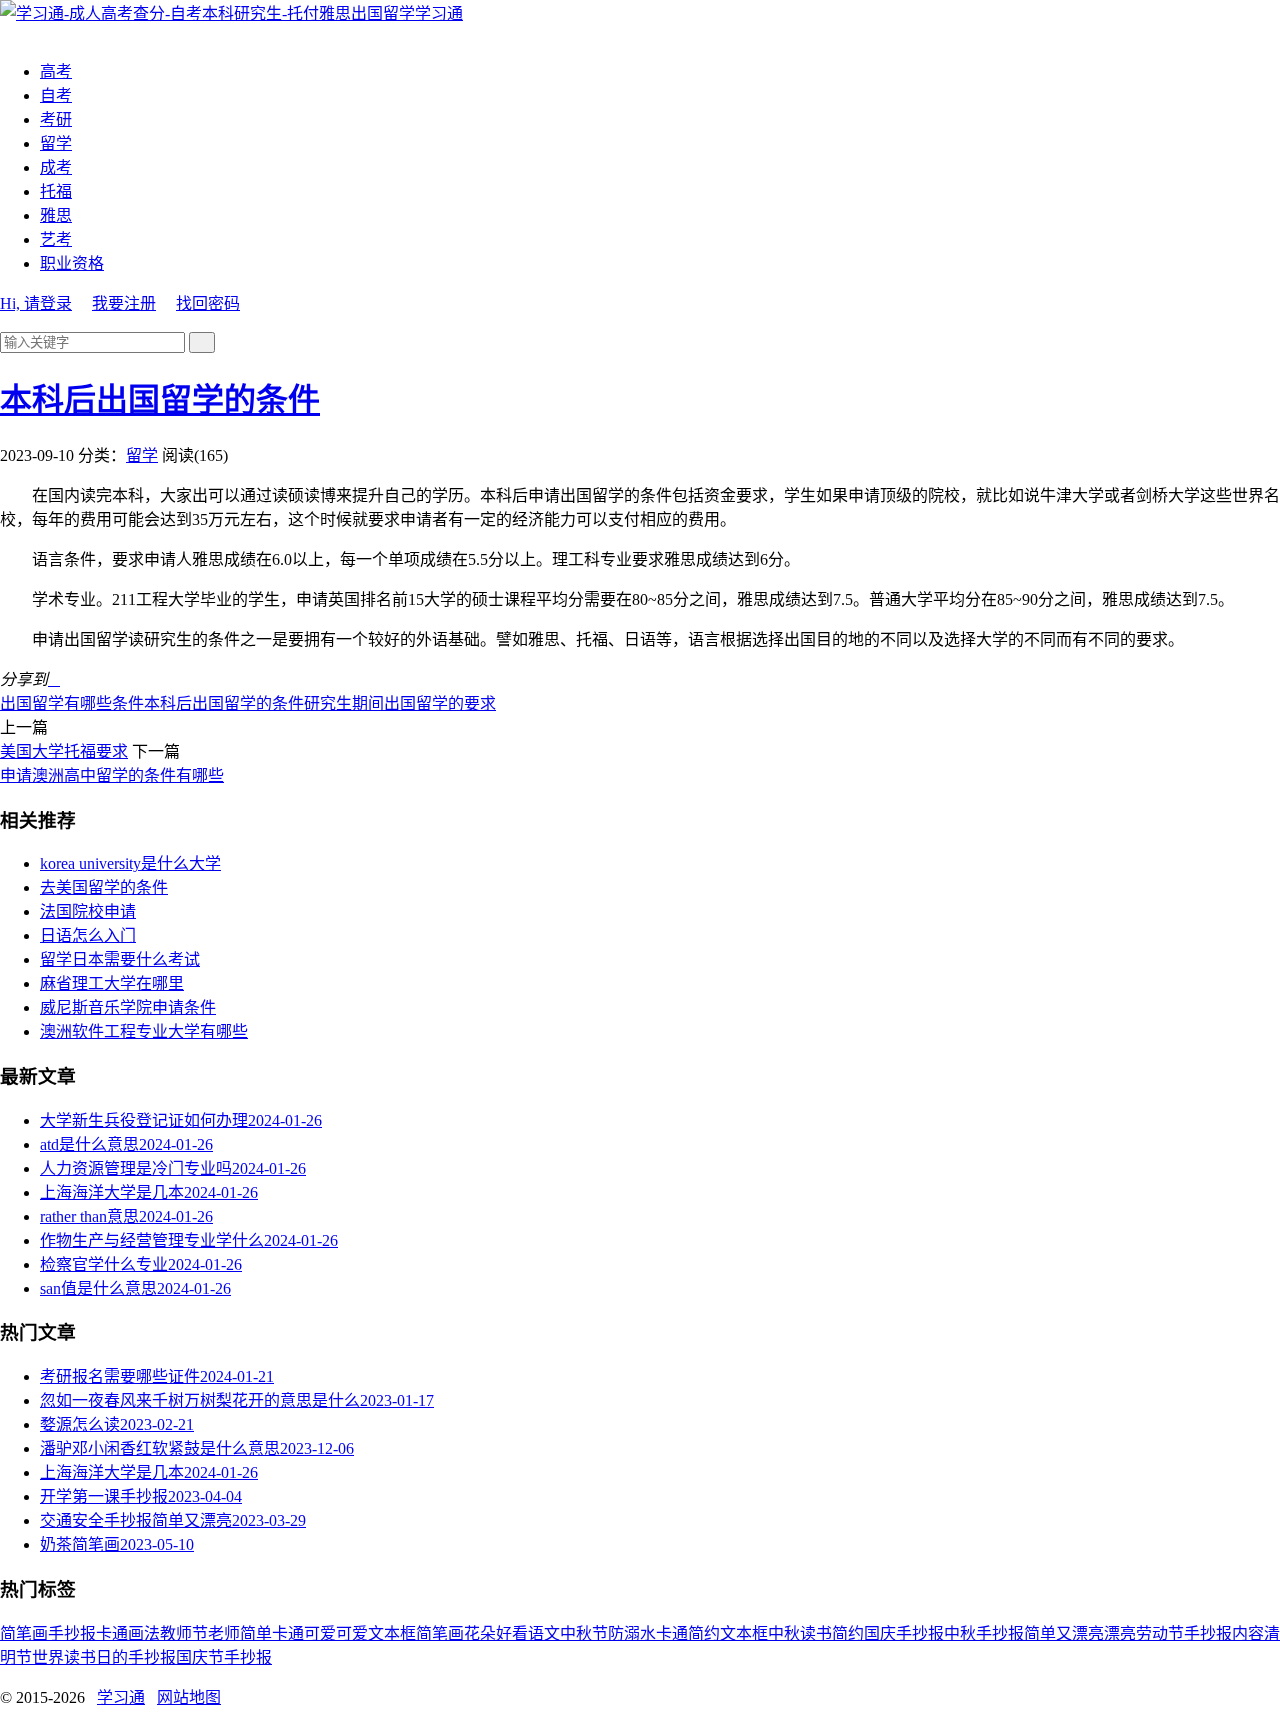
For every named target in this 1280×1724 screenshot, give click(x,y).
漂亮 (1120, 1633)
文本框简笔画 (416, 1633)
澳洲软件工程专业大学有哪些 (144, 1031)
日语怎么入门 (88, 935)
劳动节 (1160, 1633)
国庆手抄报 (904, 1633)
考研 (56, 119)
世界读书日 (72, 1657)
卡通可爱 (304, 1633)
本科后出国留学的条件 (160, 400)
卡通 (112, 1633)
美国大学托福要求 (64, 751)
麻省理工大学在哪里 (112, 983)
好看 (512, 1633)
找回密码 (208, 303)
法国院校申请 (88, 911)
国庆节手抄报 (224, 1657)
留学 (56, 143)
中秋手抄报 (984, 1633)
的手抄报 (144, 1657)
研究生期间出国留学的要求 (400, 703)
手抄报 (72, 1633)
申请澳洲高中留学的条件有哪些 (112, 775)
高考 (56, 71)
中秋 (784, 1633)
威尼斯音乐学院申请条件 (128, 1007)
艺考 (56, 239)
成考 (56, 167)
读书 (816, 1633)
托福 (56, 191)
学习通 (439, 13)
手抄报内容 (1224, 1633)
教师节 (184, 1633)
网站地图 (189, 1697)
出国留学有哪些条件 (72, 703)
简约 (848, 1633)
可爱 (352, 1633)
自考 (56, 95)
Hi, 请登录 (36, 303)
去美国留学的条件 (104, 887)
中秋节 (584, 1633)
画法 (144, 1633)
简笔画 (24, 1633)
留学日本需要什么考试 (120, 959)
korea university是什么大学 (130, 863)
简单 (256, 1633)
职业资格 (72, 263)
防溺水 (632, 1633)
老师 (224, 1633)
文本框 (744, 1633)
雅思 (56, 215)
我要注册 (124, 303)
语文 (544, 1633)
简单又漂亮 (1064, 1633)
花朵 (480, 1633)
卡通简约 (688, 1633)
